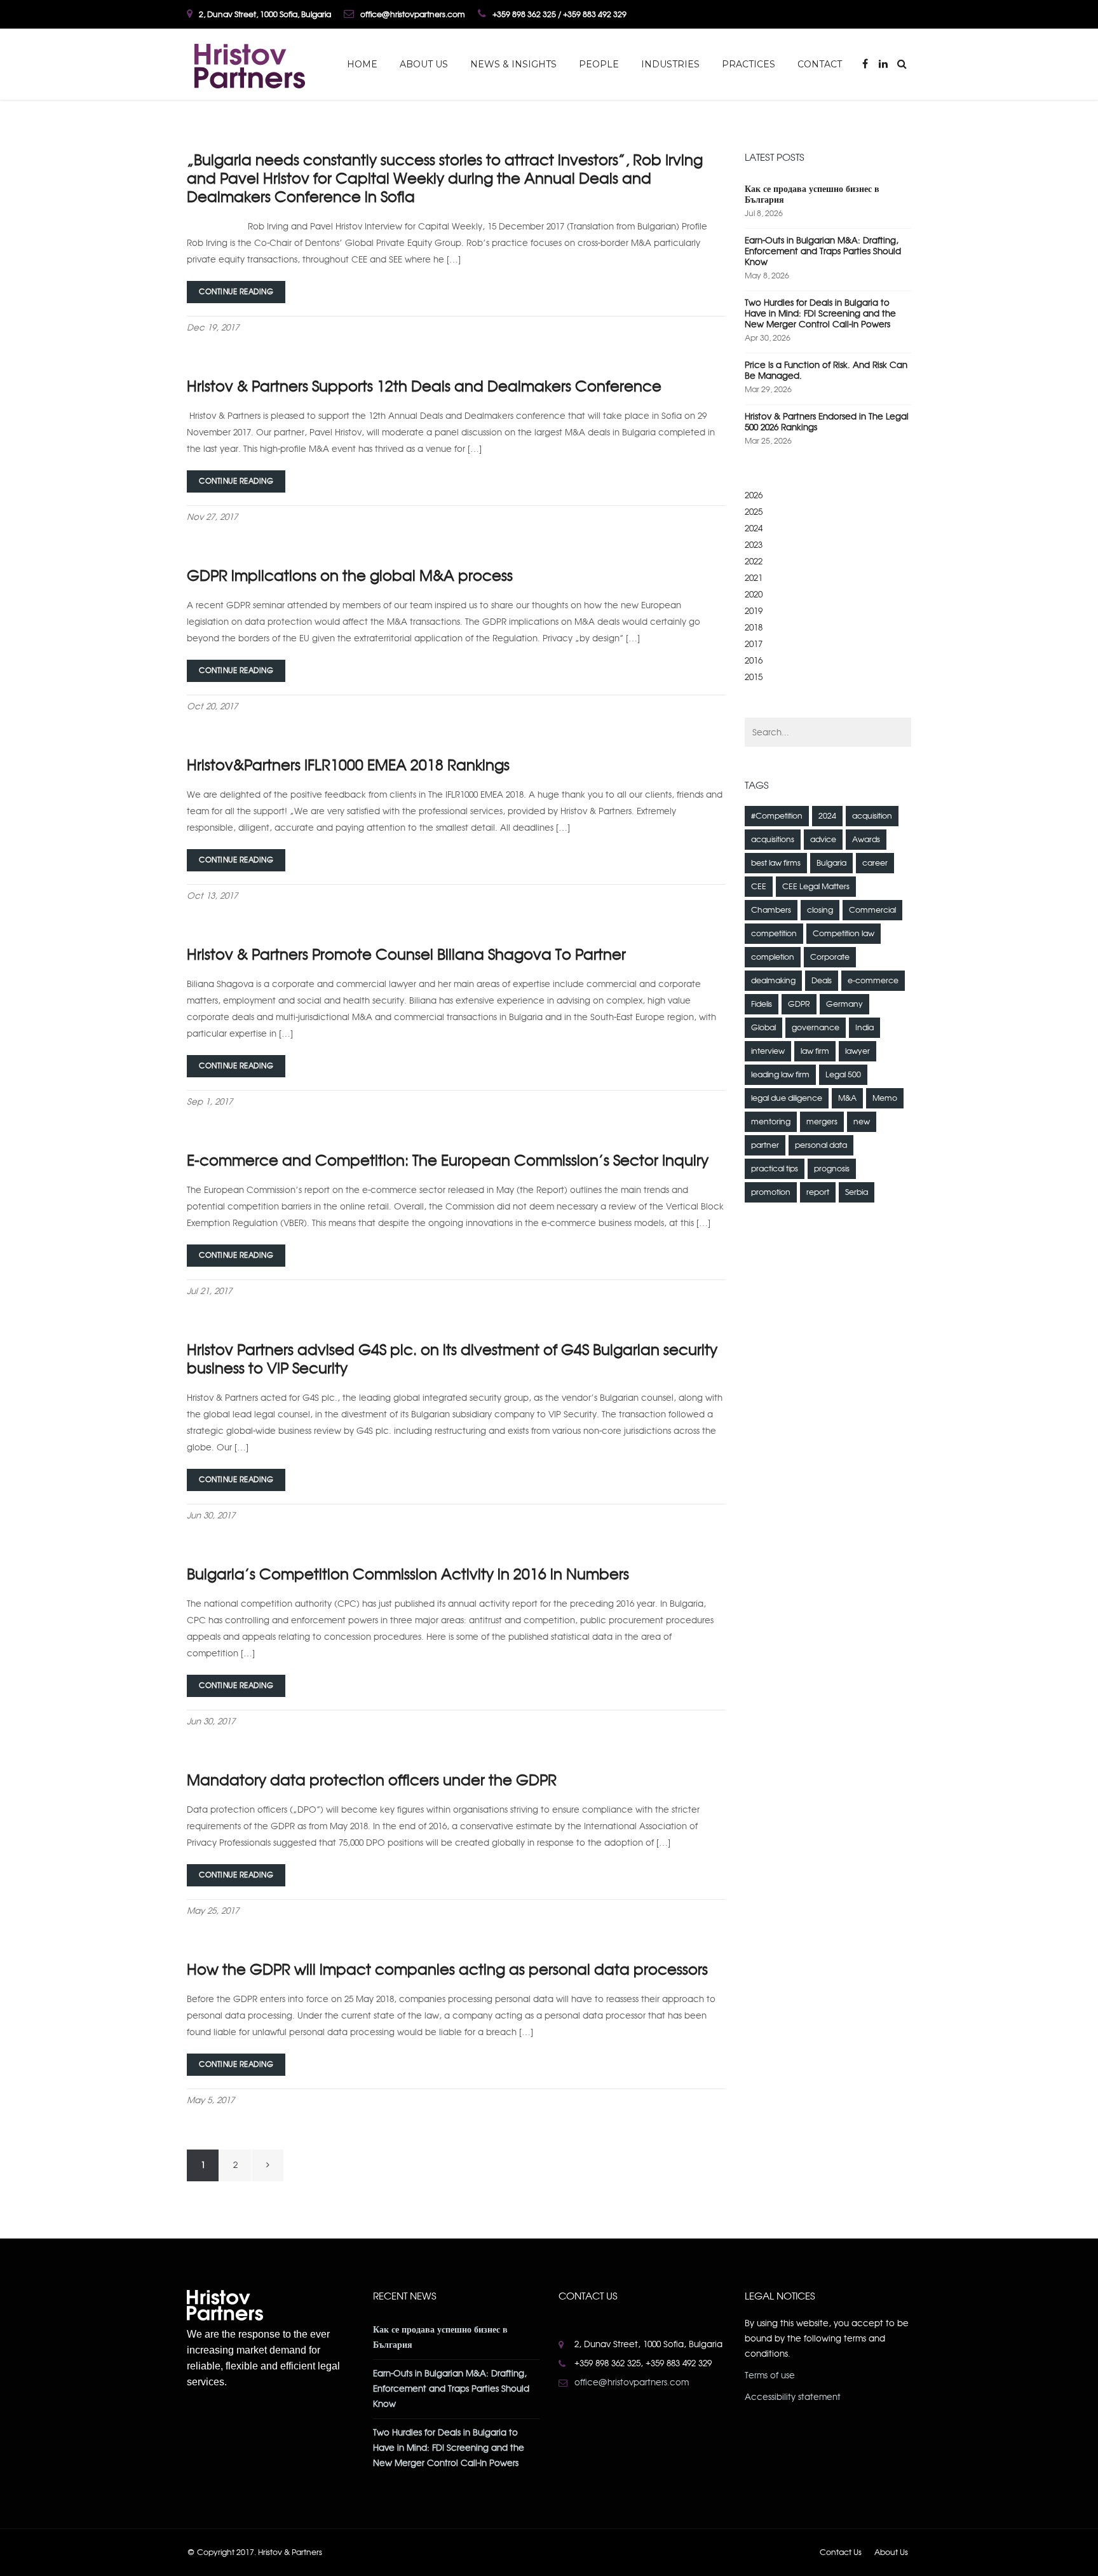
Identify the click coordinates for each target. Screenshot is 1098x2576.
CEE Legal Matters (816, 887)
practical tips (775, 1169)
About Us (424, 64)
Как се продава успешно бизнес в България (812, 194)
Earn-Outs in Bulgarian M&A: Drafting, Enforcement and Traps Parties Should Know (823, 251)
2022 (754, 562)
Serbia (857, 1192)
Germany (844, 1004)
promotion (771, 1192)
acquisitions (773, 840)
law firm (815, 1051)
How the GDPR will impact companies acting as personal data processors (447, 1970)
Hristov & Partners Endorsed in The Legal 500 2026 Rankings (827, 422)
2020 (754, 595)
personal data (821, 1145)
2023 (754, 545)
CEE (759, 887)
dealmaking (773, 981)
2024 (754, 528)
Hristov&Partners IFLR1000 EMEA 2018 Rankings (348, 765)
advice (823, 840)
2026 (754, 495)
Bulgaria (831, 863)
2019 (754, 611)
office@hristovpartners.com (632, 2382)
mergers (822, 1122)
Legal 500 (843, 1075)
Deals (822, 981)
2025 (754, 512)
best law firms (776, 863)
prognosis (832, 1169)
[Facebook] (866, 64)
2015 (754, 677)
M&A (847, 1098)
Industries (670, 64)
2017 (754, 644)
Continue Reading (236, 292)
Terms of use (770, 2375)
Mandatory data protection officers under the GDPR (372, 1780)
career (875, 863)
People (599, 64)
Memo (885, 1098)
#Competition (777, 816)
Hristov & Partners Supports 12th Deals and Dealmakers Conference (424, 386)
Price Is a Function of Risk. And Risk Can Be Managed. (826, 371)
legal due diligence (787, 1098)
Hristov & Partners (290, 2552)
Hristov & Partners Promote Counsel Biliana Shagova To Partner (406, 955)
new (862, 1122)
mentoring (771, 1122)
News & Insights (513, 64)
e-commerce (873, 981)
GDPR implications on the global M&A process (350, 576)
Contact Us (841, 2552)
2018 (754, 628)
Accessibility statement (793, 2397)
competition (774, 934)
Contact (820, 64)
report (818, 1192)
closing (820, 910)
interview (768, 1051)
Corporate (830, 957)
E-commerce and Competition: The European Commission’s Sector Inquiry (448, 1161)
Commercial (872, 910)
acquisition (872, 816)
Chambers (771, 910)
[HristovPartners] (248, 64)
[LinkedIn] (883, 64)
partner (765, 1145)
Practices (749, 64)
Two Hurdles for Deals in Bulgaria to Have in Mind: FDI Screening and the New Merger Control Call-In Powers (820, 314)
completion (773, 957)
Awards (866, 840)
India (864, 1028)
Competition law (844, 934)
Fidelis (762, 1004)
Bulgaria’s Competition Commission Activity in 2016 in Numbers (408, 1574)
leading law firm (780, 1075)
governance (816, 1028)
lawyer (857, 1051)
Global (763, 1028)
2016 (754, 661)
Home (362, 64)
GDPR (799, 1004)
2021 (754, 578)
